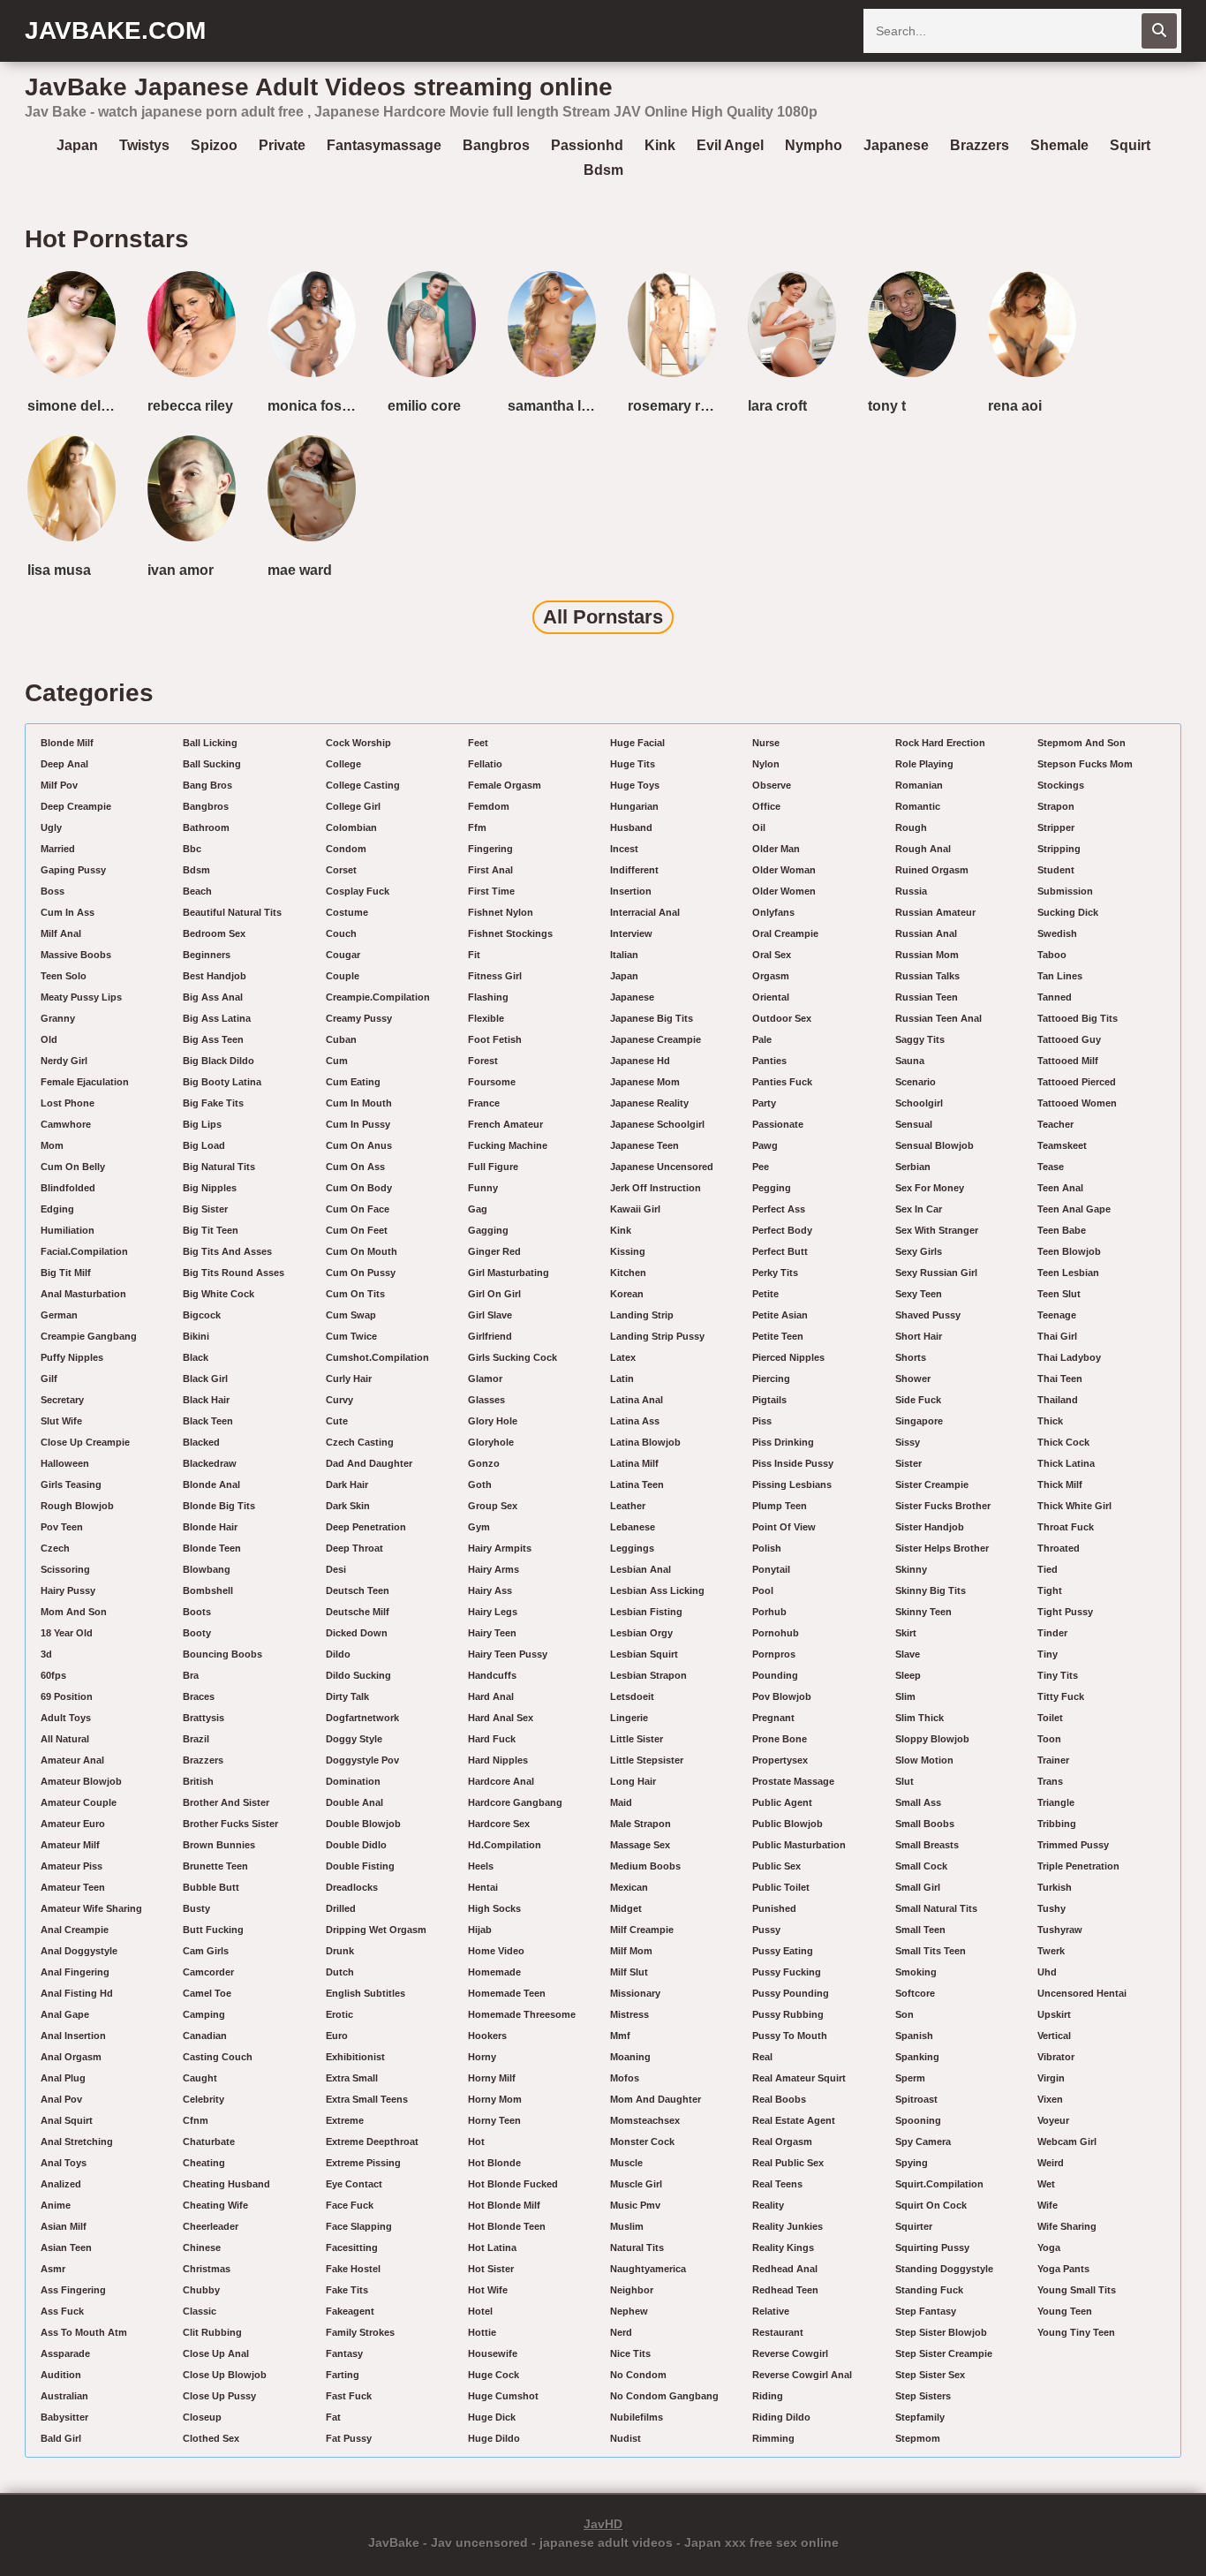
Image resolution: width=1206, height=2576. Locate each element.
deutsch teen (358, 1590)
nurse (766, 743)
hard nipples (498, 1760)
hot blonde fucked (513, 2184)
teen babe (1062, 1230)
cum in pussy (358, 1124)
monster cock (642, 2142)
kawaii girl (635, 1209)
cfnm (196, 2120)
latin (622, 1379)
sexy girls (919, 1251)
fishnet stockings (510, 933)
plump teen (780, 1506)
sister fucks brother (943, 1506)
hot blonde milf (504, 2205)
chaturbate (209, 2142)
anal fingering (75, 1972)
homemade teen (507, 1993)
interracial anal (645, 912)
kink (660, 145)
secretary (62, 1400)
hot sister (491, 2269)
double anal (354, 1802)
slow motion (924, 1760)
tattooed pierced (1077, 1082)
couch (341, 933)
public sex (776, 1866)
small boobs (925, 1824)
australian (64, 2396)
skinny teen (923, 1612)
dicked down (357, 1633)
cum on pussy (361, 1273)
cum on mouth (362, 1251)
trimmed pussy (1073, 1845)
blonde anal (211, 1484)
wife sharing (1067, 2226)
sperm (910, 2078)
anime (56, 2205)
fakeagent (350, 2311)
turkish (1055, 1887)
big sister (205, 1209)
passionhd (587, 145)
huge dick (492, 2417)
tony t (887, 406)
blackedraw (210, 1463)
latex (623, 1357)
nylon (766, 764)
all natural (65, 1739)
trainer (1053, 1760)
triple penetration (1078, 1866)
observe (772, 785)
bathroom (206, 827)
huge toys (635, 785)
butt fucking (213, 1930)
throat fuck (1066, 1527)
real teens (777, 2184)
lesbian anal (641, 1569)
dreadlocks (352, 1887)
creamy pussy (359, 1018)
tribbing (1057, 1824)
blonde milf (67, 743)
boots (197, 1612)
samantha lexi (554, 406)
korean (627, 1294)
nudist (626, 2438)
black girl (205, 1379)
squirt (1130, 145)
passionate (778, 1124)
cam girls (206, 1951)
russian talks (927, 976)
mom (52, 1145)
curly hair (349, 1379)
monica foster (313, 406)
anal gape (65, 2014)
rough (911, 827)
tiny (1048, 1654)
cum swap (351, 1315)
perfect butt (780, 1251)
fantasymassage (384, 145)
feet (478, 743)
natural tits (637, 2247)
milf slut (629, 1972)
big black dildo (219, 1061)
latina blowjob (645, 1442)
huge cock (494, 2375)
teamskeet (1062, 1145)
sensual (914, 1124)
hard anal (491, 1696)
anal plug (63, 2078)
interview (631, 933)
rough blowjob (77, 1506)
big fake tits (213, 1103)
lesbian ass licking (657, 1590)
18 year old (67, 1633)
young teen (1065, 2311)
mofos (625, 2078)
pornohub (776, 1633)
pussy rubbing (788, 2014)
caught (200, 2078)
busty (196, 1908)
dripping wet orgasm (376, 1930)
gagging (488, 1230)
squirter (914, 2226)
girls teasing (71, 1484)
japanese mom (645, 1082)
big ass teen (213, 1039)
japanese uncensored (662, 1167)
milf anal (61, 933)
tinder (1052, 1633)
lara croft (777, 406)
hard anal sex (501, 1718)
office (766, 806)
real (762, 2057)
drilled (341, 1908)
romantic (918, 806)
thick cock (1063, 1442)
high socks (494, 1908)
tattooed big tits (1078, 1018)
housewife (493, 2353)
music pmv (635, 2205)
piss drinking (783, 1442)
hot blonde (494, 2163)
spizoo (214, 145)
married (58, 849)
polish (767, 1548)
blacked (201, 1442)
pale (762, 1039)
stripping (1059, 849)
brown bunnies (219, 1845)
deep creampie (76, 806)
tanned (1055, 997)
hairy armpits (500, 1548)
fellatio (485, 764)
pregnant (773, 1718)
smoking (916, 1972)
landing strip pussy (657, 1336)
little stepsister (647, 1760)
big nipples (210, 1188)
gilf (49, 1379)
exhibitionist (355, 2057)
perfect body (782, 1230)
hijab (480, 1930)
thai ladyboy (1069, 1357)
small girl (918, 1887)
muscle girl (636, 2184)
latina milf (634, 1463)
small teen (920, 1930)
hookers (487, 2036)
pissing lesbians (792, 1484)
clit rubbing (212, 2332)
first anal (490, 870)
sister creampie (932, 1484)
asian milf (64, 2226)
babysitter (64, 2417)
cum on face (358, 1209)
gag (478, 1209)
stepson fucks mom (1085, 764)
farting (343, 2375)
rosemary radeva (675, 406)
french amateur (505, 1124)
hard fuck (492, 1739)
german (59, 1315)
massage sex (640, 1845)
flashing (488, 997)
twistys (144, 145)
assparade (65, 2353)
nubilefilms (637, 2417)
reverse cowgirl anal (802, 2375)
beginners (207, 955)
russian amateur (935, 912)
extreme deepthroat (372, 2142)
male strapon (641, 1824)
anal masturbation (83, 1294)
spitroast (916, 2099)
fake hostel (353, 2269)
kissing (628, 1251)
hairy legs (493, 1612)
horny (482, 2057)
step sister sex (930, 2375)
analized (61, 2184)
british (198, 1781)
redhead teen (785, 2290)
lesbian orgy (641, 1633)
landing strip (642, 1315)
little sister (637, 1739)
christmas (207, 2269)
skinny (911, 1569)
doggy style (354, 1739)
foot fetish (495, 1039)
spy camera (923, 2142)
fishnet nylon (501, 912)
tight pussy (1065, 1612)
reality (768, 2205)
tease (1051, 1167)
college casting (363, 785)
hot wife (488, 2290)
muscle (626, 2163)
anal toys (64, 2163)
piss (762, 1421)
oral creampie (785, 933)
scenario (916, 1082)
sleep (908, 1675)
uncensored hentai (1082, 1993)
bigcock (202, 1315)
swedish (1057, 933)
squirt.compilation (939, 2184)
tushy (1051, 1908)
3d (46, 1654)
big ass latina (217, 1018)
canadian (205, 2036)
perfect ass (779, 1209)
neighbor (632, 2290)
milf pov (59, 785)
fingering (490, 849)
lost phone (68, 1103)
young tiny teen (1076, 2332)
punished (774, 1908)
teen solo (64, 976)
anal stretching (77, 2142)
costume (347, 912)
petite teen (778, 1336)
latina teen (637, 1484)
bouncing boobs (222, 1654)
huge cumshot (503, 2396)
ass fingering (73, 2290)
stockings (1061, 785)
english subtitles (366, 1993)
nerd (621, 2332)
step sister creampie (944, 2353)
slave (908, 1654)
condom (346, 849)
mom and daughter (656, 2099)
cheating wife (215, 2205)
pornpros (774, 1654)
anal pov (61, 2099)
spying (912, 2163)
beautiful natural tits (232, 912)
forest (483, 1061)
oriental (771, 997)
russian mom (927, 955)
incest (624, 849)
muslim (627, 2226)
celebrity (204, 2099)
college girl (353, 806)
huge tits (633, 764)
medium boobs (645, 1866)
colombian (351, 827)
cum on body (359, 1188)
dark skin (348, 1506)
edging (57, 1209)
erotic (339, 2014)
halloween (65, 1463)
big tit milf (66, 1273)
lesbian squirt (644, 1654)
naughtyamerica (648, 2269)
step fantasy (926, 2311)
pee (761, 1167)
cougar (343, 955)
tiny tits (1058, 1675)
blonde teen (212, 1548)
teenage (1057, 1315)
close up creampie (85, 1442)
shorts (911, 1357)
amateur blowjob (81, 1781)
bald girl (61, 2438)
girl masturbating (509, 1273)
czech (55, 1548)
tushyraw (1060, 1930)
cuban (341, 1039)
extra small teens (367, 2099)
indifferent (634, 870)
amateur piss (72, 1866)
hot (476, 2142)
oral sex (772, 955)
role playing (924, 764)
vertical (1054, 2036)
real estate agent (794, 2120)
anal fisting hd (77, 1993)
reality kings (783, 2247)
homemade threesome (522, 2014)
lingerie (629, 1718)
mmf (620, 2036)
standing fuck (929, 2290)
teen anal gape (1074, 1209)
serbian (913, 1167)
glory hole (493, 1421)
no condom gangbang (664, 2396)
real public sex (788, 2163)
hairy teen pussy (508, 1654)
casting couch (218, 2057)
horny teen (494, 2120)
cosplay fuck (358, 891)
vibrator (1056, 2057)
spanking (917, 2057)
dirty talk (347, 1696)
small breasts (927, 1845)
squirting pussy (932, 2247)
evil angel (730, 145)
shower (913, 1379)
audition (61, 2375)
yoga (1049, 2247)
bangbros (496, 145)
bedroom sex (214, 933)
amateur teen (73, 1887)
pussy (766, 1930)
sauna (910, 1061)
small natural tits (936, 1908)
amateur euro (73, 1824)
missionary (635, 1993)
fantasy (344, 2353)
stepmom (918, 2438)
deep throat (354, 1548)
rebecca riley (190, 406)
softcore (915, 1993)
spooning (918, 2120)
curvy (339, 1400)
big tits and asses (227, 1251)
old (49, 1039)
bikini (196, 1336)
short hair (919, 1336)
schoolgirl (919, 1103)
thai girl (1057, 1336)
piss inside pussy (793, 1463)
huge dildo (494, 2438)
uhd (1047, 1972)
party (764, 1103)
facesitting (352, 2247)
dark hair (347, 1484)
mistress (629, 2014)
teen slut (1059, 1294)
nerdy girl (64, 1061)
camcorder (208, 1972)
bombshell (208, 1590)
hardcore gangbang (515, 1802)
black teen (208, 1421)
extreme (345, 2120)
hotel (480, 2311)
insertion (631, 891)
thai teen (1060, 1379)
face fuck (350, 2205)
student (1056, 870)
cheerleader (211, 2226)
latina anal (637, 1400)
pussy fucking (787, 1972)
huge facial (637, 743)
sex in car (919, 1209)
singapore (919, 1421)
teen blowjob (1069, 1251)
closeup (202, 2417)
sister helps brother (942, 1548)
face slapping (359, 2226)
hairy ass (490, 1590)
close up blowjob (225, 2375)
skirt (906, 1633)
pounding (775, 1675)
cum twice (351, 1336)
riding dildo (781, 2417)
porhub (769, 1612)
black (196, 1357)
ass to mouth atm (84, 2332)
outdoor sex (782, 1018)
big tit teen (211, 1230)
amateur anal (72, 1760)
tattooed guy (1069, 1039)
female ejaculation (85, 1082)
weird (1051, 2163)
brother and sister (226, 1802)
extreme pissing (363, 2163)
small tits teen (931, 1951)
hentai (483, 1887)
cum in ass (68, 912)
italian (624, 955)
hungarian (634, 806)
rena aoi (1015, 406)
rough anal (923, 849)
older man (776, 849)
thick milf (1060, 1484)
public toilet (781, 1887)
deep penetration (366, 1527)
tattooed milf (1068, 1061)
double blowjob (363, 1824)
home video (496, 1951)
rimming (773, 2438)
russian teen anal (938, 1018)
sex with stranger (937, 1230)
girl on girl (494, 1294)
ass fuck (62, 2311)
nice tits (630, 2353)
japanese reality (649, 1103)
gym (479, 1527)
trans (1050, 1781)
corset (341, 870)
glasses (486, 1400)
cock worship (358, 743)
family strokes (360, 2332)
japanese (896, 145)
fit (474, 955)
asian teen (66, 2247)
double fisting (360, 1866)
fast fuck (349, 2396)
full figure (493, 1167)
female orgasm (505, 785)
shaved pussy (928, 1315)
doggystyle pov (362, 1760)
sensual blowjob (935, 1145)
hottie (482, 2332)
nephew (629, 2311)
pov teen (62, 1527)
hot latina (492, 2247)
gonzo (484, 1463)
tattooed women (1077, 1103)
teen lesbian (1068, 1273)
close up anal (216, 2353)
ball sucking (212, 764)
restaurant (778, 2332)
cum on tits (355, 1294)
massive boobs (76, 955)
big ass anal (213, 997)
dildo (338, 1654)
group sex (493, 1506)
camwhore (66, 1124)
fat (333, 2417)
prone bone (780, 1739)
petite (765, 1294)
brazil (196, 1739)
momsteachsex (645, 2120)
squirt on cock (931, 2205)
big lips (202, 1124)
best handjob (215, 976)
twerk (1051, 1951)
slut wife (61, 1421)
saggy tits (920, 1039)
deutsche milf (358, 1612)
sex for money (930, 1188)
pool (763, 1590)
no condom (638, 2375)
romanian (919, 785)
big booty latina (222, 1082)
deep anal (64, 764)
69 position (67, 1696)
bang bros (207, 785)
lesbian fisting (646, 1612)
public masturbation (799, 1845)
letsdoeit (632, 1696)
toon (1049, 1739)
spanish (914, 2036)
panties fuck (782, 1082)
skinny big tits (931, 1590)
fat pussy (349, 2438)
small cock (921, 1866)
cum (337, 1061)
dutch (340, 1972)
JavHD (603, 2524)
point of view (784, 1527)
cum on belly (73, 1167)
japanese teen (644, 1145)
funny (483, 1188)
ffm (477, 827)
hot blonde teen (507, 2226)
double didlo (356, 1845)
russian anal (926, 933)
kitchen (628, 1273)
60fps (53, 1675)
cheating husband (226, 2184)
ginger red (494, 1251)
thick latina (1066, 1463)
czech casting (360, 1442)
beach (197, 891)
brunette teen (215, 1866)
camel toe (207, 1993)
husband (631, 827)
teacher (1055, 1124)
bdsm (603, 170)
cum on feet (357, 1230)
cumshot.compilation (377, 1357)
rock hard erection (940, 743)
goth (480, 1484)
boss (53, 891)
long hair (633, 1781)
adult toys (66, 1718)
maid (621, 1802)
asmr (53, 2269)
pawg (765, 1145)
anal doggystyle (79, 1951)
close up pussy (219, 2396)
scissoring (65, 1569)
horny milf (492, 2078)
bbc (192, 849)
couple (343, 976)
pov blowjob (782, 1696)
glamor (485, 1379)
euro (337, 2036)
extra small (352, 2078)
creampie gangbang (89, 1336)
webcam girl (1067, 2142)
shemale (1059, 145)
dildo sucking (358, 1675)
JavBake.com (115, 30)
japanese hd (640, 1061)
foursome (492, 1082)
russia (911, 891)
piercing (771, 1379)
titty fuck (1061, 1696)
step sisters (923, 2396)
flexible (486, 1018)
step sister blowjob (941, 2332)
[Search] (1159, 31)
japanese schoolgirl (657, 1124)
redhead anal (785, 2269)
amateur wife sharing (91, 1908)
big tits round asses (234, 1273)
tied (1048, 1569)
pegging (772, 1188)
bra (191, 1675)
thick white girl (1074, 1506)
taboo (1052, 955)
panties (769, 1061)
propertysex (780, 1760)
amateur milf (70, 1845)
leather (628, 1506)
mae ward (300, 570)
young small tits (1077, 2290)
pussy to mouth (790, 2036)
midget (626, 1908)
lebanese (633, 1527)
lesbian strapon (648, 1675)
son (904, 2014)
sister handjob (930, 1527)
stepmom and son (1082, 743)
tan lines (1060, 976)
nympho (814, 145)
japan (77, 145)
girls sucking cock (513, 1357)
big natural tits (219, 1167)
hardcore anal (501, 1781)
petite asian (780, 1315)
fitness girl (495, 976)
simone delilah (75, 406)
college (343, 764)
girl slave (490, 1315)
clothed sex (211, 2438)
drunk (340, 1951)
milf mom (631, 1951)
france (484, 1103)
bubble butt (211, 1887)
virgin (1051, 2078)
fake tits (347, 2290)
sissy (908, 1442)
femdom (489, 806)
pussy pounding (791, 1993)
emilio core (424, 406)
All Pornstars (603, 617)
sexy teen (919, 1294)
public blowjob (788, 1824)
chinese (202, 2247)
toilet (1050, 1718)
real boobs (779, 2099)
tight (1050, 1590)
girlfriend (490, 1336)
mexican (629, 1887)
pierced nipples (788, 1357)
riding (768, 2396)
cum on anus (359, 1145)
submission (1065, 891)
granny (58, 1018)
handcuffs (492, 1675)
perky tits (775, 1273)
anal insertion (73, 2036)
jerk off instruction (656, 1188)
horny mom (495, 2099)
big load (204, 1145)
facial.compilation (84, 1251)
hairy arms (494, 1569)
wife (1048, 2205)
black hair (206, 1400)
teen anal (1060, 1188)
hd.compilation (505, 1845)
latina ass (635, 1421)
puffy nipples (72, 1357)
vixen (1050, 2099)
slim (905, 1696)
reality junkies (788, 2226)
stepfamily (920, 2417)
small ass (918, 1802)
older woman (784, 870)
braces (199, 1696)
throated (1059, 1548)
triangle (1056, 1802)
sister (908, 1463)
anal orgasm (71, 2057)
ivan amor (181, 570)
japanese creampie (656, 1039)
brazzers (980, 145)
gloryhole (491, 1442)
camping (204, 2014)
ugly (51, 827)
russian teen (927, 997)
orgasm (771, 976)
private (282, 145)
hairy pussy (68, 1590)
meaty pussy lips (81, 997)
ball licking (210, 743)
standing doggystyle (944, 2269)
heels (481, 1866)
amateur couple (79, 1802)
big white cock (219, 1294)
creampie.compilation (378, 997)
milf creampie (642, 1930)
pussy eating (783, 1951)
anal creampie (75, 1930)
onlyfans (773, 912)
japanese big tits (652, 1018)
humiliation (68, 1230)
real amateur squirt (799, 2078)
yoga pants (1063, 2269)
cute (337, 1421)
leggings (632, 1548)
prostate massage (793, 1781)
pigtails (769, 1400)
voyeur (1053, 2120)
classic (200, 2311)
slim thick (920, 1718)
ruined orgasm (932, 870)
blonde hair (210, 1527)
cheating (204, 2163)
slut (904, 1781)
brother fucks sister (230, 1824)
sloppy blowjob (932, 1739)
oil (759, 827)
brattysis (204, 1718)
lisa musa (59, 570)
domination (353, 1781)
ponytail (771, 1569)
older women (784, 891)
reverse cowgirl (790, 2353)
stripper (1056, 827)
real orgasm (782, 2142)
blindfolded (68, 1188)
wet (1046, 2184)
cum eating (353, 1082)
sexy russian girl (936, 1273)
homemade (494, 1972)
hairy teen (492, 1633)
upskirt (1054, 2014)
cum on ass (355, 1167)
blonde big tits (219, 1506)
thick (1050, 1421)
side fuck (918, 1400)
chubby (201, 2290)
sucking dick (1068, 912)
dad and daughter (369, 1463)
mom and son (74, 1612)
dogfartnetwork (362, 1718)
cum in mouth (359, 1103)
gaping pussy (73, 870)
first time (491, 891)
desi (336, 1569)
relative (771, 2311)
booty (197, 1633)
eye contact (354, 2184)
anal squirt (67, 2120)
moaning (630, 2057)
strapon (1056, 806)
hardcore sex (499, 1824)
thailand (1058, 1400)
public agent (782, 1802)
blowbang (207, 1569)
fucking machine (508, 1145)
